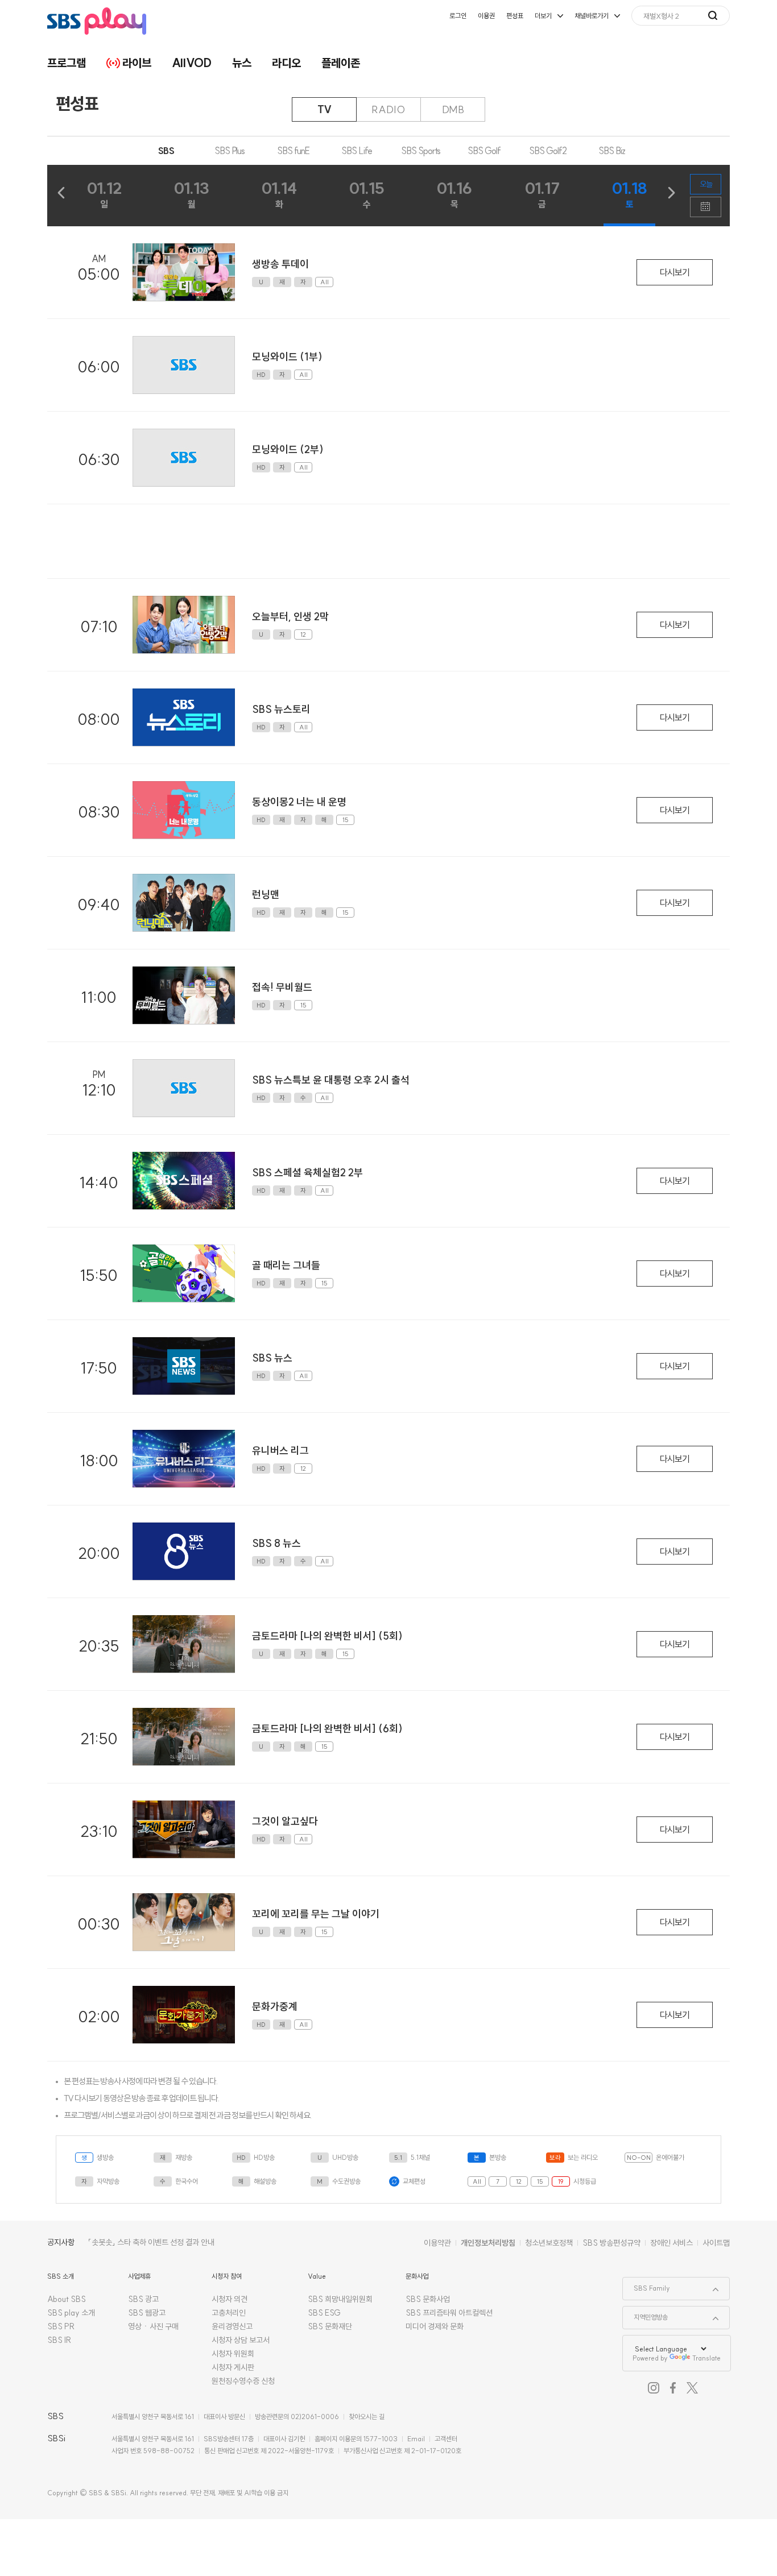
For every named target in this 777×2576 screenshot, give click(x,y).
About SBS (67, 2299)
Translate (706, 2358)
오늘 (706, 184)
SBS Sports (421, 151)
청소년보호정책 (549, 2243)
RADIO (388, 109)
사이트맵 (716, 2243)
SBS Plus (230, 151)
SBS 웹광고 (147, 2313)
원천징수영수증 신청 (243, 2381)
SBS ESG (324, 2313)
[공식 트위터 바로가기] (692, 2388)
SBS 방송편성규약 (611, 2243)
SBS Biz (612, 151)
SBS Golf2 (548, 151)
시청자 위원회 (233, 2354)
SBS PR (61, 2326)
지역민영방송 (645, 2314)
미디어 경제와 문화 (435, 2326)
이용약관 (437, 2243)
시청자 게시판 (233, 2367)
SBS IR (59, 2340)
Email (416, 2439)
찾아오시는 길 (367, 2417)
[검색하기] (719, 15)
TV (325, 109)
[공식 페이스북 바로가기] (673, 2388)
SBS (166, 151)
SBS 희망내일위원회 (340, 2299)
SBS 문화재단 (330, 2326)
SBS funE (293, 151)
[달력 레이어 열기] (706, 207)
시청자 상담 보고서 (241, 2340)
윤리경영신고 (232, 2326)
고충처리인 (229, 2313)
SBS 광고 (143, 2299)
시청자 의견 (230, 2299)
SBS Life (357, 151)
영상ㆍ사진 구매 (153, 2326)
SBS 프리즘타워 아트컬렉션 (449, 2313)
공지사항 (61, 2242)
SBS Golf (484, 151)
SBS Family (646, 2285)
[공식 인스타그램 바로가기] (654, 2388)
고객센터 (446, 2439)
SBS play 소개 (71, 2313)
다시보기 (675, 272)
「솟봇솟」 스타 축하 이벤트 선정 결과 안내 (151, 2242)
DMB (453, 109)
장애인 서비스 (671, 2243)
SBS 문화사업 (428, 2299)
